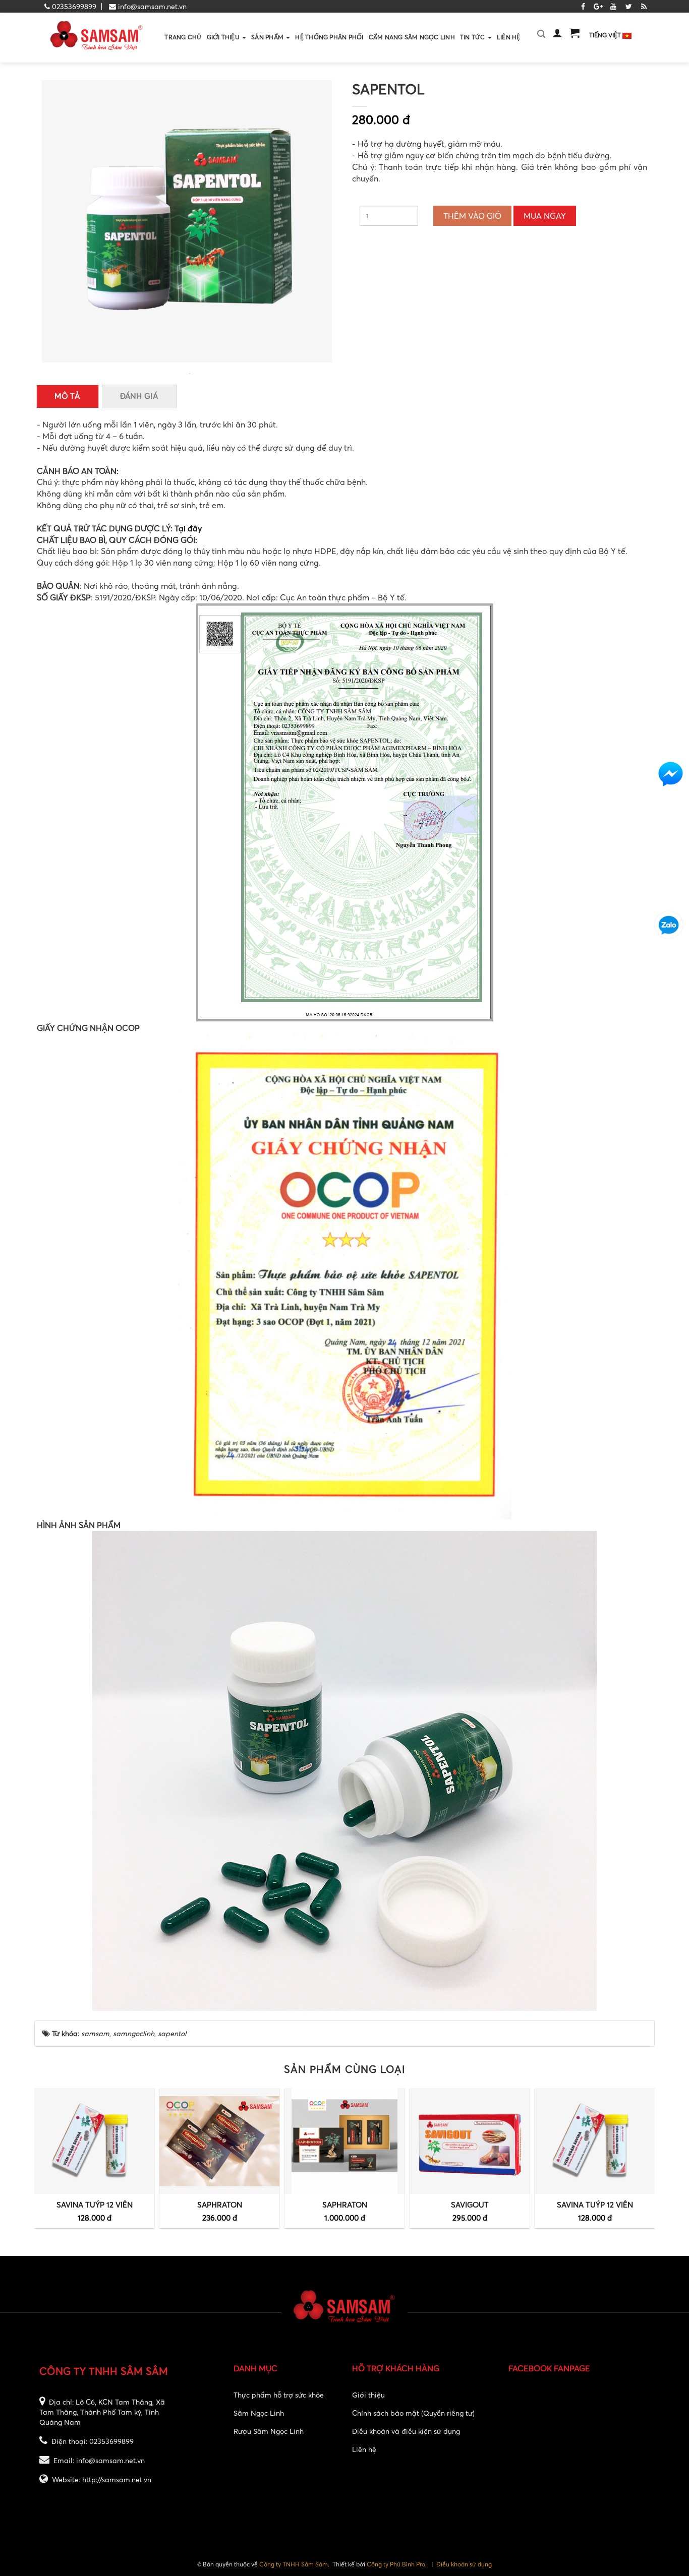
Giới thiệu (368, 2395)
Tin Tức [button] (473, 37)
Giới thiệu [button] (224, 37)
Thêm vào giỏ (472, 216)
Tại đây (188, 528)
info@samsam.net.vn (152, 6)
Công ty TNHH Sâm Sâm (294, 2564)
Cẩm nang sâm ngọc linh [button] (412, 37)
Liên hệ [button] (509, 37)
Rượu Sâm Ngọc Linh (269, 2431)
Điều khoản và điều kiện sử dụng (406, 2431)
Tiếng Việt (606, 35)
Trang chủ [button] (183, 37)
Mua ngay (545, 216)
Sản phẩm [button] (268, 37)
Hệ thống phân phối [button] (329, 37)
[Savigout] (470, 2141)
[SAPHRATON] (219, 2141)
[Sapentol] (190, 372)
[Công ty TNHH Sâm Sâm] (97, 37)
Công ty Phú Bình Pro (396, 2564)
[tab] (67, 396)
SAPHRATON (220, 2204)
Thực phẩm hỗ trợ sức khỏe (279, 2395)
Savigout (470, 2204)
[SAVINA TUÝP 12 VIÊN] (94, 2141)
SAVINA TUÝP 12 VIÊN (95, 2204)
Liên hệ (364, 2449)
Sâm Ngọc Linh (259, 2413)
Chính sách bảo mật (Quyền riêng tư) (413, 2413)
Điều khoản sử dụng (464, 2564)
